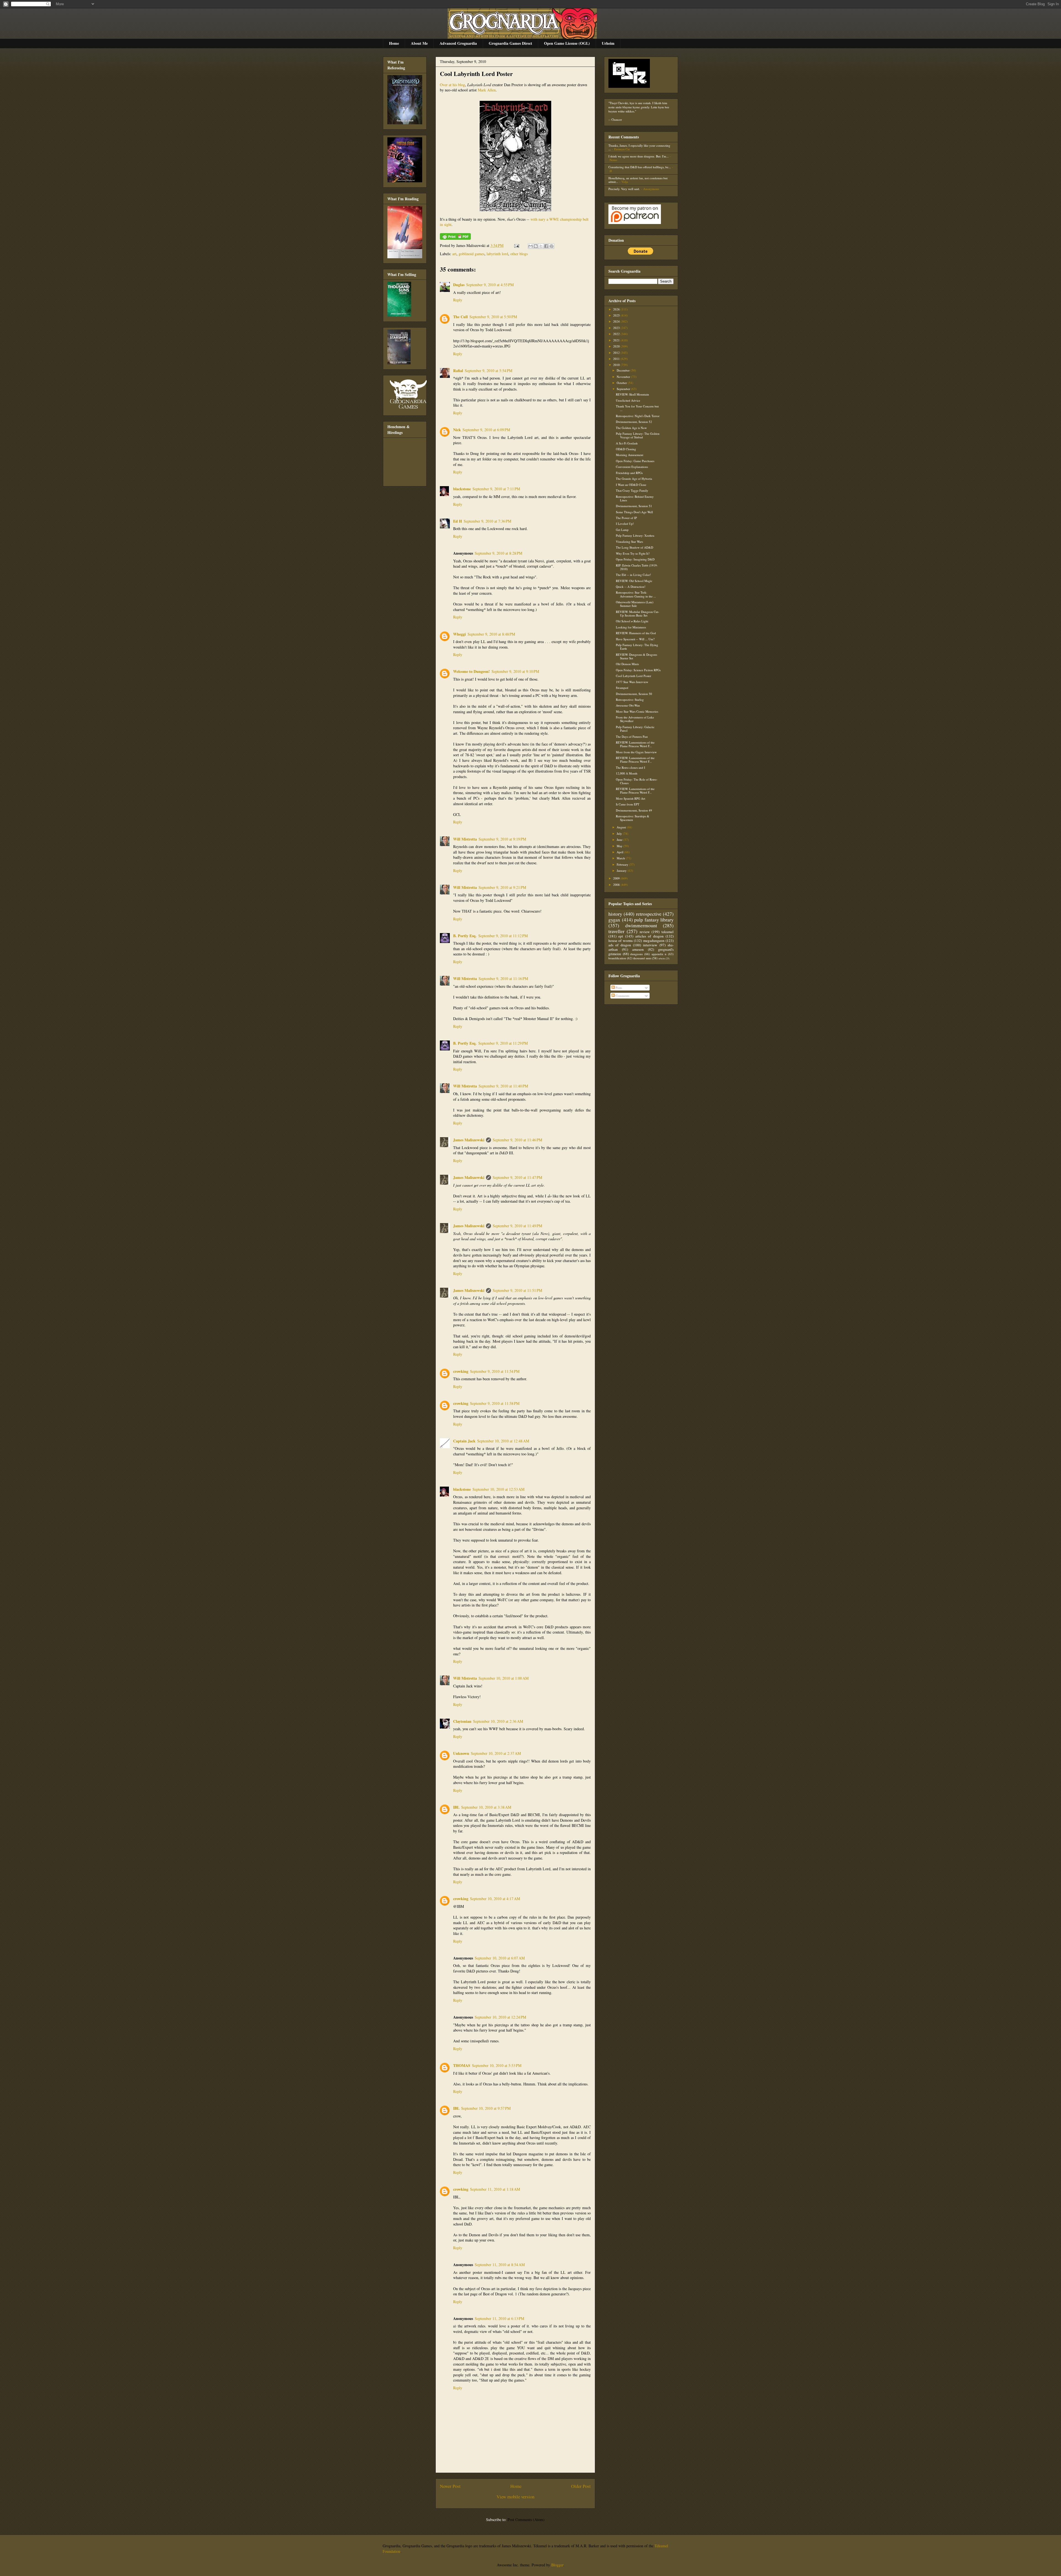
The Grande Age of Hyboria (634, 479)
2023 (617, 328)
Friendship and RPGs (629, 473)
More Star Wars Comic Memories (637, 711)
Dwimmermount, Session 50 (634, 694)
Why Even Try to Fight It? (633, 553)
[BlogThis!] (536, 246)
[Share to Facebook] (546, 246)
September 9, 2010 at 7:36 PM (487, 521)
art (454, 254)
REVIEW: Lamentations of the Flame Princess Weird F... (635, 744)
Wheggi (459, 634)
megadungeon (654, 941)
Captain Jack (464, 1441)
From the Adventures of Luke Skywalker (635, 719)
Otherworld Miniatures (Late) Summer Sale (635, 604)
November (624, 377)
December (624, 370)
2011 (617, 359)
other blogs (519, 254)
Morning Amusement (630, 455)
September (624, 389)
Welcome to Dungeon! (472, 671)
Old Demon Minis (627, 664)
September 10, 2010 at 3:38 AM (486, 1807)
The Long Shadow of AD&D (635, 547)
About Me (419, 43)
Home (394, 43)
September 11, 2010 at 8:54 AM (500, 2265)
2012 (617, 353)
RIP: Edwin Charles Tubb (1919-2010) (637, 567)
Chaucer (617, 119)
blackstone (462, 489)
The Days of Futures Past (632, 737)
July (620, 833)
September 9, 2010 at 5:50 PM (493, 317)
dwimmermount (641, 925)
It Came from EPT (628, 804)
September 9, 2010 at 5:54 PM (489, 371)
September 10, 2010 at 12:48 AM (503, 1441)
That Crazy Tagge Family (632, 490)
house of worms (621, 941)
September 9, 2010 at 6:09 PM (486, 430)
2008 (617, 885)
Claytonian (462, 1721)
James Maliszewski (469, 1140)
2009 (617, 878)
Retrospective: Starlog (630, 700)
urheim (662, 958)
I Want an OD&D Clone (631, 485)
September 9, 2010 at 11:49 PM (517, 1226)
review (645, 932)
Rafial (458, 371)
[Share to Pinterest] (551, 246)
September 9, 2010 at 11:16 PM (503, 978)
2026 (617, 309)
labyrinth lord (497, 254)
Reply (458, 300)
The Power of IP (626, 518)
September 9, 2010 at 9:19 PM (502, 839)
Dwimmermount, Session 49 (634, 810)
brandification (617, 958)
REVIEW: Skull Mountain (632, 394)
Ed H (458, 521)
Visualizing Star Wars (629, 542)
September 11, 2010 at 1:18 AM (495, 2189)
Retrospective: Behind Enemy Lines (635, 498)
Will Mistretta (465, 839)
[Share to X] (541, 246)
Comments (622, 996)
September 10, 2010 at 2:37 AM (496, 1753)
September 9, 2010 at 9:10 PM (515, 671)
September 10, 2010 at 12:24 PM (500, 2017)
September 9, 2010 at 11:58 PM (495, 1403)
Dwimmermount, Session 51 (634, 506)
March (621, 858)
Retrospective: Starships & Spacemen (633, 818)
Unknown (461, 1753)
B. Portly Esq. (465, 936)
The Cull (460, 317)
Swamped (622, 688)
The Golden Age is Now (631, 428)
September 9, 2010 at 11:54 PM (495, 1371)
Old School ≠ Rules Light (632, 621)
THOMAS (462, 2065)
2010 (617, 365)
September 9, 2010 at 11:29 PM (503, 1043)
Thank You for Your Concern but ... (637, 408)
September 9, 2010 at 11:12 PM (503, 936)
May (620, 846)
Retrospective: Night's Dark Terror (638, 416)
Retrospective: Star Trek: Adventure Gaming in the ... (636, 594)
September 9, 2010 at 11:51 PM (517, 1290)
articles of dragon (649, 936)
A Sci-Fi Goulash (627, 443)
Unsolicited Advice (628, 400)
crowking (461, 1371)
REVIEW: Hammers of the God (636, 633)
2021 (617, 340)
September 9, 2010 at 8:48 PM (491, 634)
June (620, 840)
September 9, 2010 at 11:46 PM (517, 1140)
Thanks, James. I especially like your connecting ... (639, 147)
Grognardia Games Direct (510, 43)
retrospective (649, 914)
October (622, 383)
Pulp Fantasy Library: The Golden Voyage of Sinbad (638, 435)
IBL (456, 1807)
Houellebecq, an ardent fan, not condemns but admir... (638, 180)
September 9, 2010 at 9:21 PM (502, 887)
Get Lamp (622, 530)
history (615, 914)
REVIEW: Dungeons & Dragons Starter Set (636, 656)
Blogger (557, 2565)
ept (621, 936)
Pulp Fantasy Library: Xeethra (635, 535)
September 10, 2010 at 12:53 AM (498, 1489)
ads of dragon (620, 945)
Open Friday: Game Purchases (635, 461)
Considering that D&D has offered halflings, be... (640, 167)
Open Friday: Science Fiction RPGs (638, 670)
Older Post (581, 2486)
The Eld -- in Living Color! (633, 575)
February (623, 864)
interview (650, 945)
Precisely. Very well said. (624, 189)
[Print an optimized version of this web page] (455, 238)
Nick (457, 430)
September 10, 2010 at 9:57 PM (486, 2108)
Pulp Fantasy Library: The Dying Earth (637, 647)
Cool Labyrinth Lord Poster (476, 74)
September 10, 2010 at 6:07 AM (500, 1958)
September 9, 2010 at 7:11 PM (496, 489)
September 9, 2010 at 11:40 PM (503, 1086)
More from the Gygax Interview (636, 752)
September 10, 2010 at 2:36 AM (498, 1721)
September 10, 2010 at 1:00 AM (504, 1678)
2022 (617, 334)
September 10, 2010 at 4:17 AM (495, 1899)
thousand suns (642, 958)
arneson (638, 949)
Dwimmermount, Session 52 (634, 422)
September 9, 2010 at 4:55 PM (490, 285)
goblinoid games (472, 254)
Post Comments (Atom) (526, 2520)
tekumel (668, 932)
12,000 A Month (627, 773)
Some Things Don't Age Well (634, 512)
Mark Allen (487, 90)
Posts (618, 988)
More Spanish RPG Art (631, 798)
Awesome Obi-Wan (628, 705)
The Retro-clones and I (631, 767)
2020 (617, 346)
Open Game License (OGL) (567, 43)
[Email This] (530, 246)
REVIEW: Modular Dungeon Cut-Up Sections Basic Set (638, 613)
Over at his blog (452, 85)
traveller (616, 931)
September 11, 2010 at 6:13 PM (499, 2318)
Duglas (459, 285)
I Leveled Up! (625, 524)
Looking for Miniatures (631, 627)
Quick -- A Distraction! (631, 587)
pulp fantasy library (654, 920)
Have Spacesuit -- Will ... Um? (635, 639)
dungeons (636, 954)
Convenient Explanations (632, 467)
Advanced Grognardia (458, 43)
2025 (617, 315)
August (622, 827)
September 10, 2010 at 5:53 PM (497, 2065)
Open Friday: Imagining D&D (635, 559)
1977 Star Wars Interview (632, 682)
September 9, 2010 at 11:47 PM (517, 1177)
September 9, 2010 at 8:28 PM (498, 553)
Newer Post (450, 2486)
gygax (614, 920)
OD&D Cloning (626, 449)
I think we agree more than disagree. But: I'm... (639, 156)
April (620, 852)
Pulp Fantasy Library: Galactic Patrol (635, 729)
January (622, 870)
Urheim (608, 43)
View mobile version (515, 2497)
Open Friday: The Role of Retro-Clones (637, 781)
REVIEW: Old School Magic (634, 581)
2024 (617, 321)
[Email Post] (516, 245)
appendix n (659, 954)
